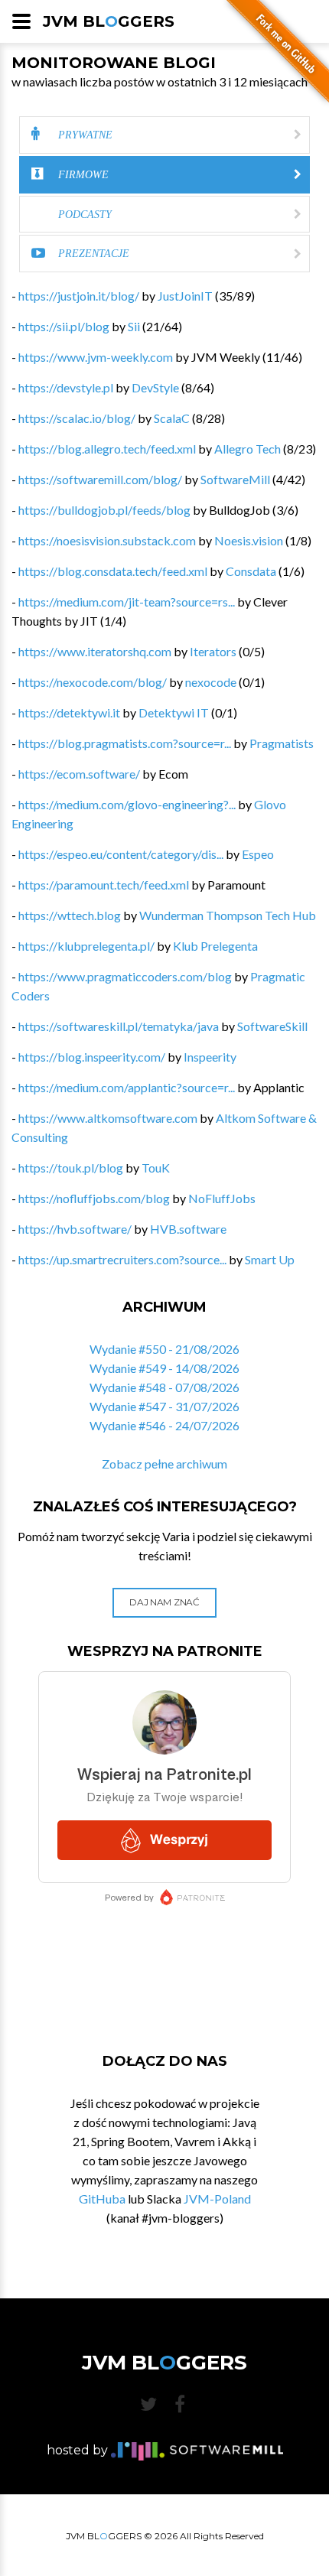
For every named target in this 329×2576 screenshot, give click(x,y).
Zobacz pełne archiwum (164, 1464)
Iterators (213, 651)
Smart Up (270, 1259)
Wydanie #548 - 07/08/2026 (164, 1387)
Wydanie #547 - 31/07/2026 (164, 1406)
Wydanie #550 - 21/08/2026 (164, 1349)
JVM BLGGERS (109, 21)
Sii (134, 326)
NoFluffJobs (222, 1198)
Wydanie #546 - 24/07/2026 (164, 1425)
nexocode (211, 682)
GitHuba (102, 2199)
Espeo (258, 854)
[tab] (164, 135)
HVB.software (188, 1229)
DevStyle (155, 387)
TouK (156, 1168)
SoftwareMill (235, 479)
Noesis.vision (249, 540)
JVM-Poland (217, 2199)
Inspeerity (210, 1057)
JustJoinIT (185, 296)
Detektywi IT (174, 712)
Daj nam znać (164, 1602)
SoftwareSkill (272, 1026)
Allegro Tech (248, 449)
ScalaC (172, 418)
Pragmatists (282, 743)
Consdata (251, 571)
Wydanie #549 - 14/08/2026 (164, 1368)
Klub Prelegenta (215, 946)
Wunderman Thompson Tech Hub (228, 915)
